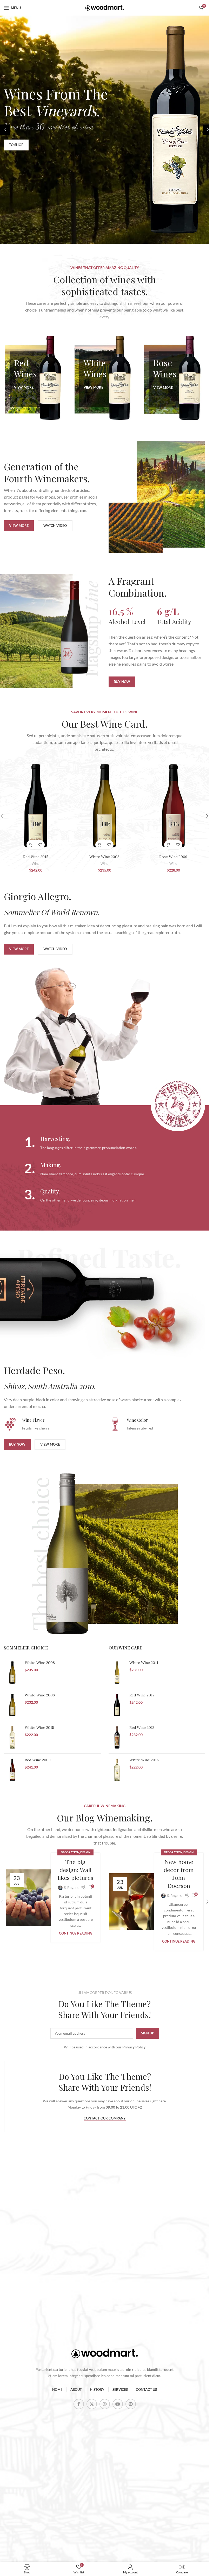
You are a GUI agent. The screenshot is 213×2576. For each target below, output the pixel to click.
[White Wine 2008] (105, 806)
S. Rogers (71, 1887)
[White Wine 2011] (117, 1673)
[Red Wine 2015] (36, 806)
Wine (36, 864)
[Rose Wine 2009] (173, 806)
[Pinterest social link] (131, 2404)
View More (24, 387)
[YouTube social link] (118, 2404)
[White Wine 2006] (12, 1705)
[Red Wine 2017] (117, 1705)
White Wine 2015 (144, 1760)
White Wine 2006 (40, 1695)
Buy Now (17, 1444)
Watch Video (55, 526)
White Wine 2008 (104, 857)
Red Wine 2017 (142, 1695)
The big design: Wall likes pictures (75, 1870)
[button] (5, 130)
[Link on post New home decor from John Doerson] (134, 1902)
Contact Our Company (105, 2118)
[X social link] (92, 2404)
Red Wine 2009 (38, 1760)
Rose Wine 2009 (173, 857)
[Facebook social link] (79, 2404)
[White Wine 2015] (117, 1770)
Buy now (122, 682)
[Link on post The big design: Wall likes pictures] (31, 1898)
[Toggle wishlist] (40, 845)
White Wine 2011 (144, 1663)
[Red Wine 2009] (12, 1770)
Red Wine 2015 (36, 857)
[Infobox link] (105, 1143)
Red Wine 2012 (142, 1728)
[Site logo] (105, 7)
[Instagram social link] (105, 2404)
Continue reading (76, 1933)
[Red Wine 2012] (117, 1737)
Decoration (70, 1852)
